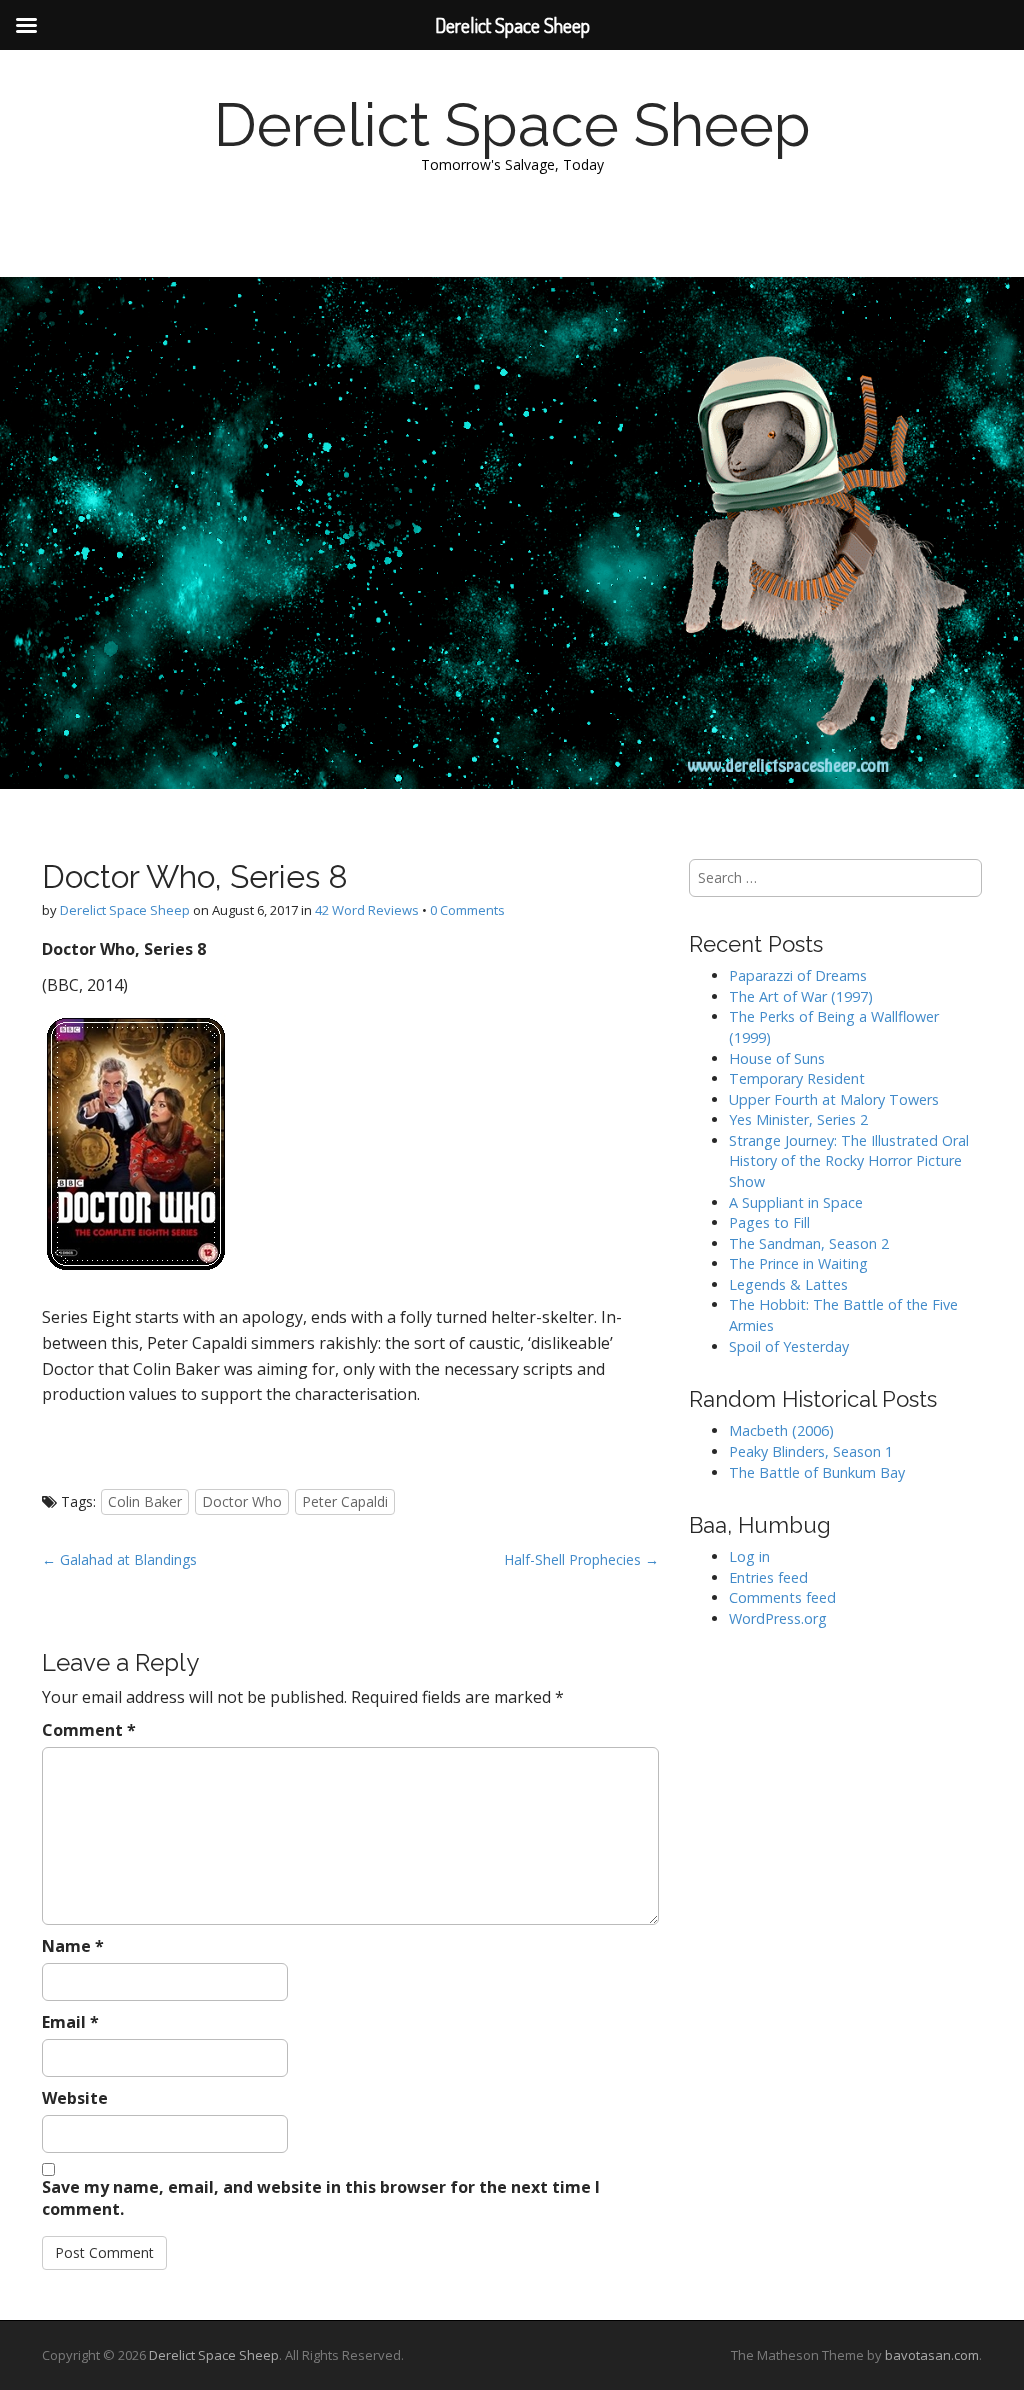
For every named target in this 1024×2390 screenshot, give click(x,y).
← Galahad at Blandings (119, 1559)
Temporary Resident (797, 1078)
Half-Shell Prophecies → (581, 1559)
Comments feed (782, 1597)
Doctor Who (242, 1501)
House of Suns (777, 1058)
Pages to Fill (769, 1222)
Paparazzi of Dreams (798, 975)
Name (73, 1946)
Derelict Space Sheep (512, 125)
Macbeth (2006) (781, 1430)
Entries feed (768, 1577)
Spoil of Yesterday (789, 1346)
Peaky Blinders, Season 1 (811, 1451)
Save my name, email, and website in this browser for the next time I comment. (321, 2198)
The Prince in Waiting (798, 1263)
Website (75, 2098)
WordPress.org (778, 1618)
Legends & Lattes (788, 1284)
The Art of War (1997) (801, 996)
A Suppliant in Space (796, 1202)
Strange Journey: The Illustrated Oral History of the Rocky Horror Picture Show (849, 1161)
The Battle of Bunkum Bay (817, 1472)
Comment (89, 1730)
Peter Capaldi (345, 1501)
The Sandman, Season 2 (809, 1243)
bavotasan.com (932, 2355)
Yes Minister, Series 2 (798, 1119)
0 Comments (467, 910)
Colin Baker (145, 1501)
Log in (749, 1556)
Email (70, 2022)
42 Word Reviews (367, 910)
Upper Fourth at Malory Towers (834, 1099)
